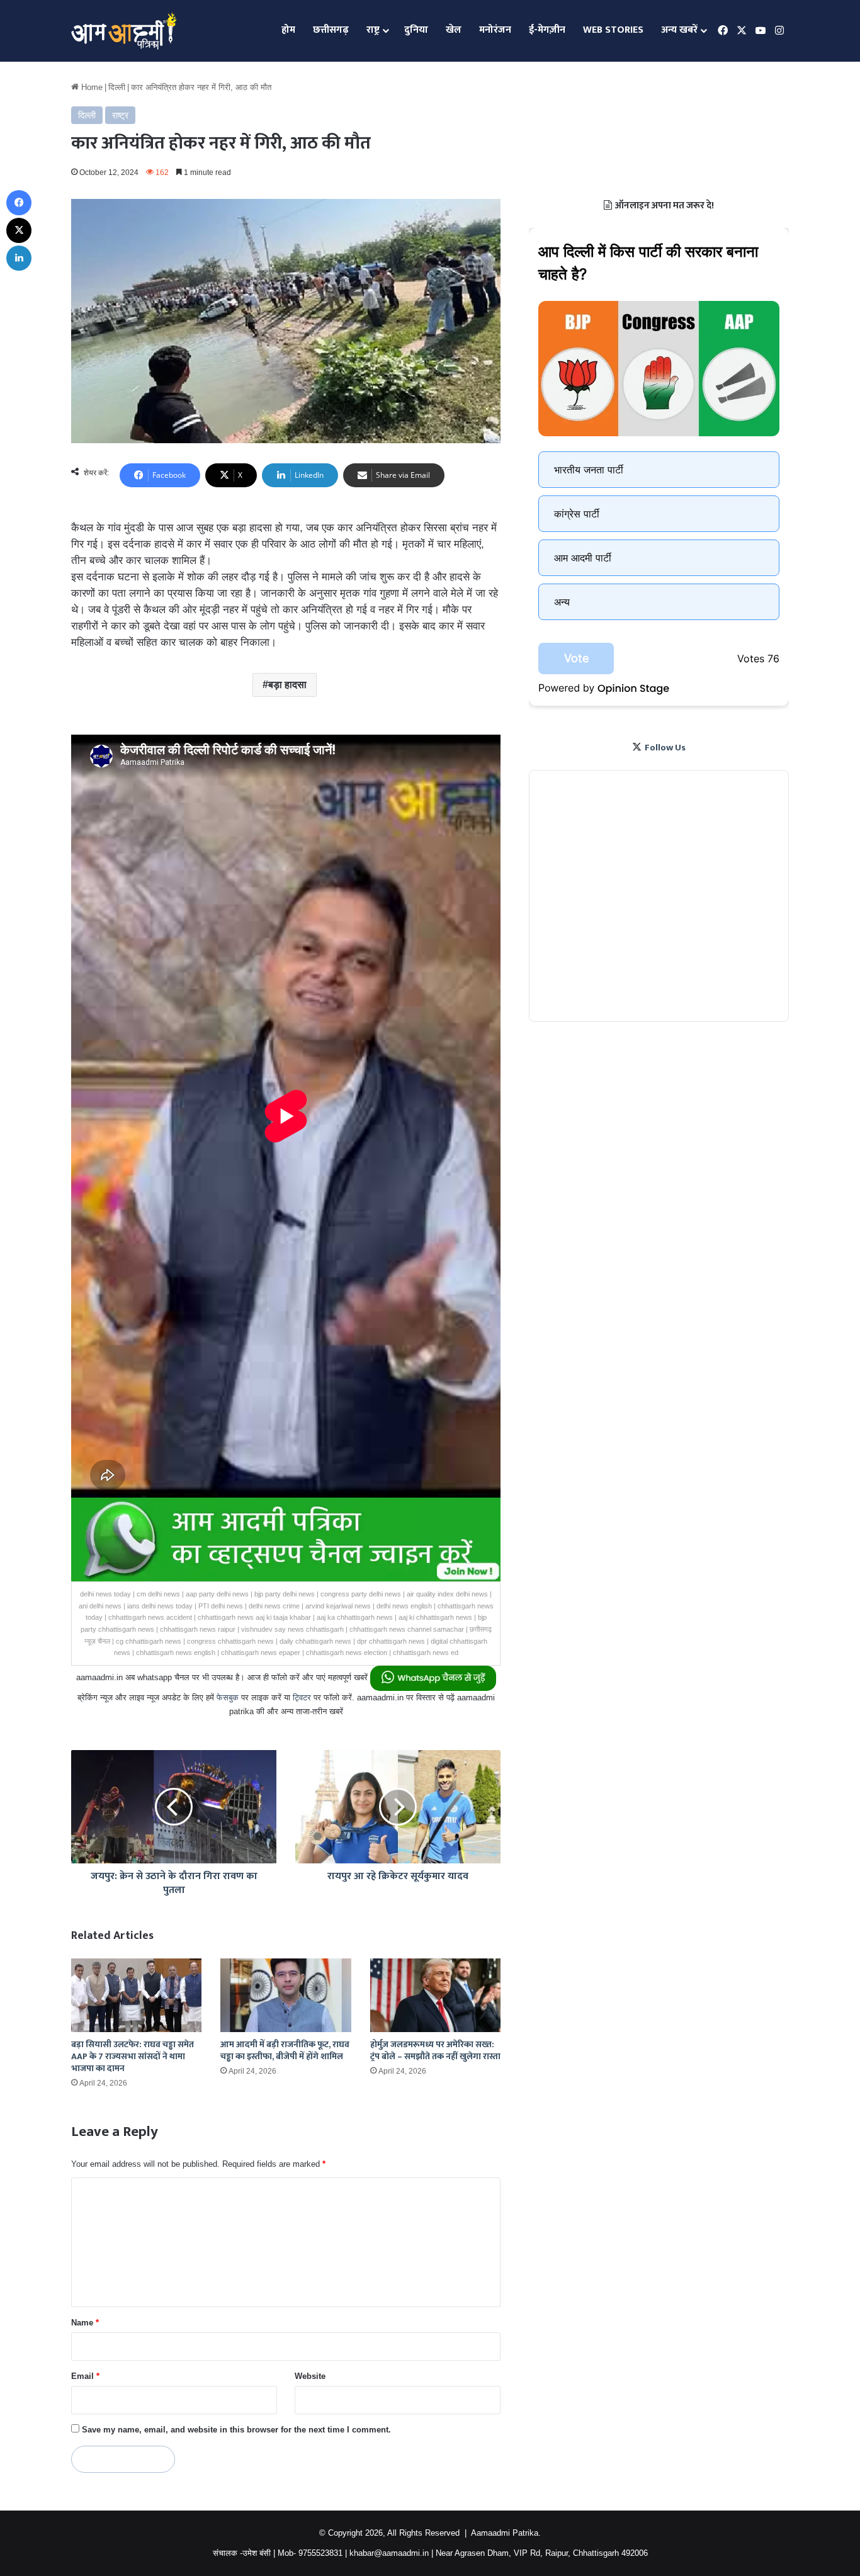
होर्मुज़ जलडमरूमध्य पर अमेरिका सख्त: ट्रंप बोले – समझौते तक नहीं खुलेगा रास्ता (435, 2050)
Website (310, 2376)
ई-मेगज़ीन (547, 30)
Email (85, 2376)
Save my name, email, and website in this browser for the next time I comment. (236, 2430)
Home (91, 87)
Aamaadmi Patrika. (506, 2533)
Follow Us (665, 748)
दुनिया (416, 30)
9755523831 (320, 2553)
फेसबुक (228, 1698)
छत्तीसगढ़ (331, 30)
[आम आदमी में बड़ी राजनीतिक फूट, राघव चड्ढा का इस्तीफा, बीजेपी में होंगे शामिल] (286, 1995)
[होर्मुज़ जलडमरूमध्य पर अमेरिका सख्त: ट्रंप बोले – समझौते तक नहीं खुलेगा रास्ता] (435, 1995)
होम (288, 30)
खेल (454, 30)
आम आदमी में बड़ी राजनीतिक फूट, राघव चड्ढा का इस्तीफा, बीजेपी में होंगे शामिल (285, 2050)
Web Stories (613, 30)
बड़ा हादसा (287, 685)
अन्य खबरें (679, 30)
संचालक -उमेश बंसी (242, 2553)
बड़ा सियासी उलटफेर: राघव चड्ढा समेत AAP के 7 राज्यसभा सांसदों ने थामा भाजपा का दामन (133, 2056)
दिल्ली (117, 87)
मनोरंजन (495, 30)
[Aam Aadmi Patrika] (124, 31)
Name (85, 2323)
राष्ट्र (373, 30)
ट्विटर (302, 1698)
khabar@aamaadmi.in (389, 2553)
